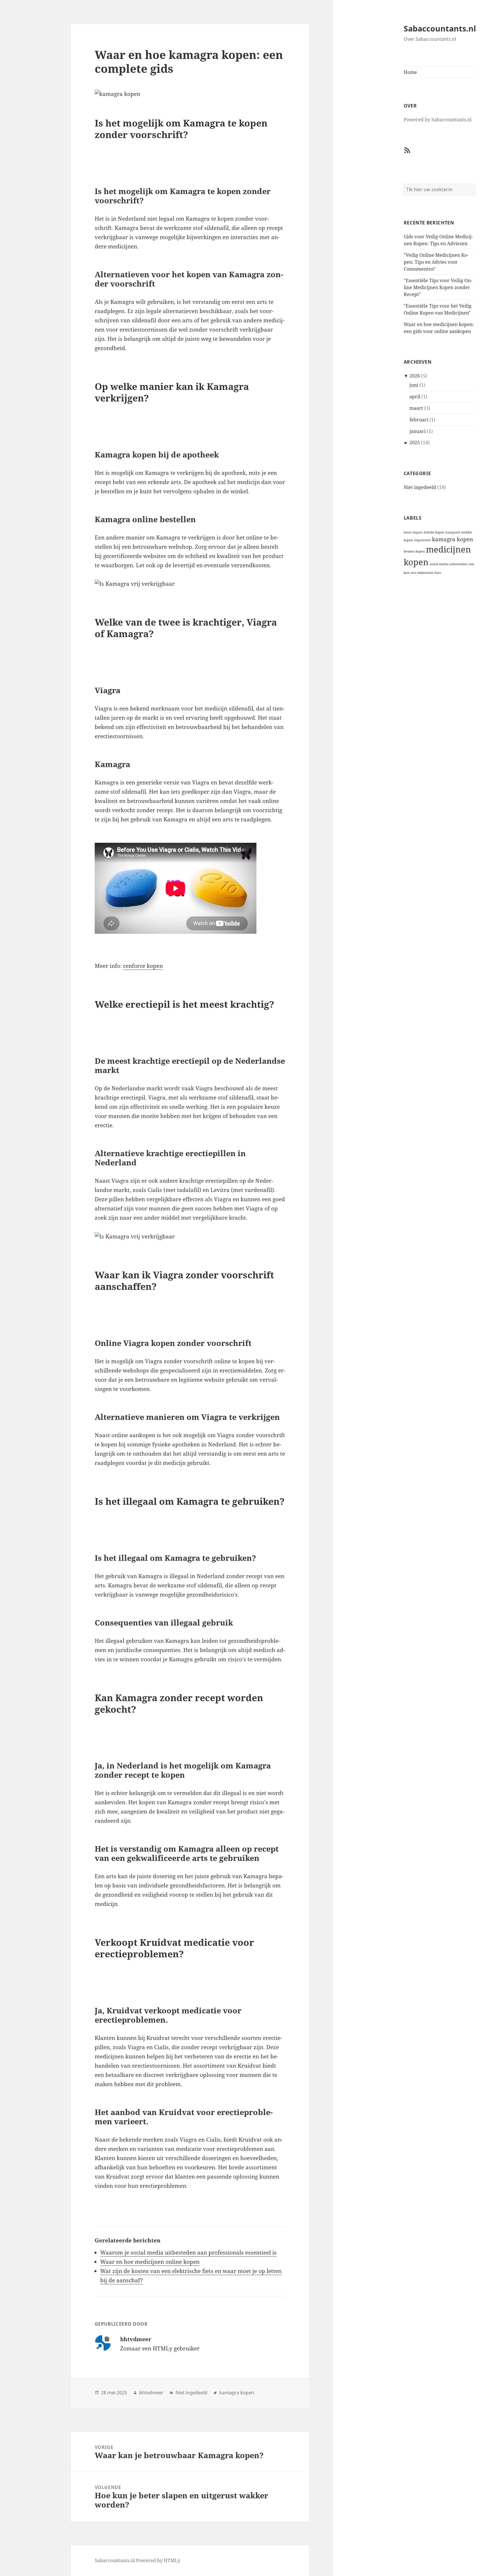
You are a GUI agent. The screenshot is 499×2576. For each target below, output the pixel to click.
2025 (415, 442)
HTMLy (172, 2560)
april (415, 397)
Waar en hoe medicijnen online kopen (150, 2262)
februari (419, 420)
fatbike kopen (434, 532)
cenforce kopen (143, 966)
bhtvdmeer (151, 2393)
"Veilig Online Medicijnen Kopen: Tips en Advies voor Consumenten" (436, 262)
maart (416, 408)
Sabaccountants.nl (440, 28)
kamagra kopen (453, 539)
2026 (415, 376)
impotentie (422, 540)
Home (410, 72)
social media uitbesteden (449, 564)
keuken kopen (414, 551)
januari (418, 431)
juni (414, 385)
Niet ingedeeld (420, 487)
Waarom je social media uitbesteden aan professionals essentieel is (188, 2253)
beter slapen (413, 532)
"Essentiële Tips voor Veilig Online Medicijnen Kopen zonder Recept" (438, 287)
